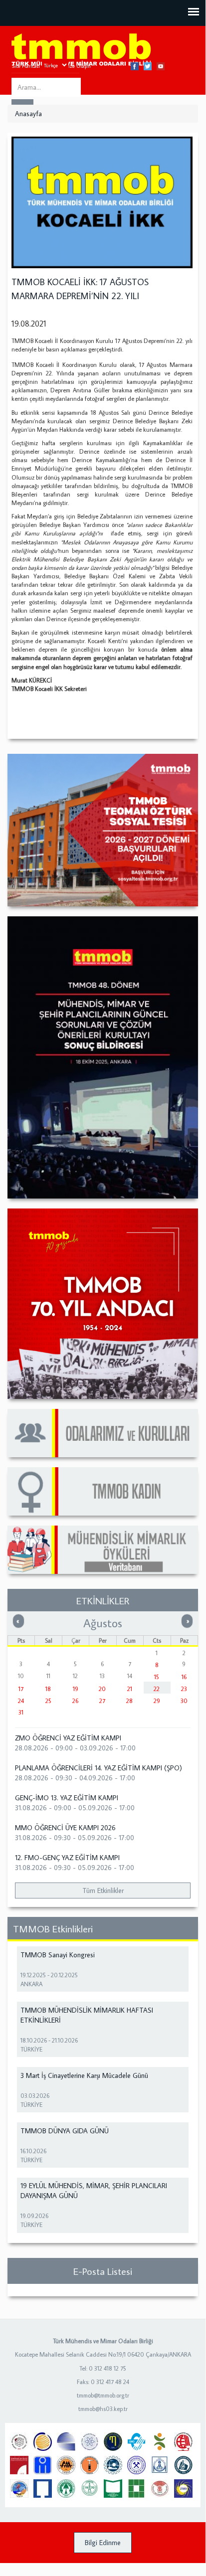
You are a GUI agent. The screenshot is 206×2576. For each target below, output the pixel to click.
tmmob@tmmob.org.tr (103, 2395)
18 (48, 1689)
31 (21, 1712)
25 (48, 1701)
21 (130, 1689)
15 (157, 1677)
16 (184, 1677)
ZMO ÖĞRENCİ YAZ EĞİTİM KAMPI (68, 1738)
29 (157, 1701)
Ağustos (103, 1623)
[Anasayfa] (81, 50)
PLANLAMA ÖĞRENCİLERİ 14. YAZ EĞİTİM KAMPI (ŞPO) (99, 1768)
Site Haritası (26, 66)
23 (184, 1689)
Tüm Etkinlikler (103, 1890)
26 (75, 1701)
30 (184, 1701)
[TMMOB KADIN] (103, 1491)
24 (21, 1701)
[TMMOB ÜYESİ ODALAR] (103, 1433)
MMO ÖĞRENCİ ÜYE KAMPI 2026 (65, 1828)
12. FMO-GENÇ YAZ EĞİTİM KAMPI (67, 1858)
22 (157, 1689)
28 (129, 1701)
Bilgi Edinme (103, 2543)
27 (102, 1701)
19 (76, 1689)
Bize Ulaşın (78, 66)
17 (21, 1689)
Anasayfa (28, 114)
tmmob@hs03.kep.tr (103, 2409)
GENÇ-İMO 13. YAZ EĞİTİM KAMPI (67, 1798)
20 (102, 1689)
